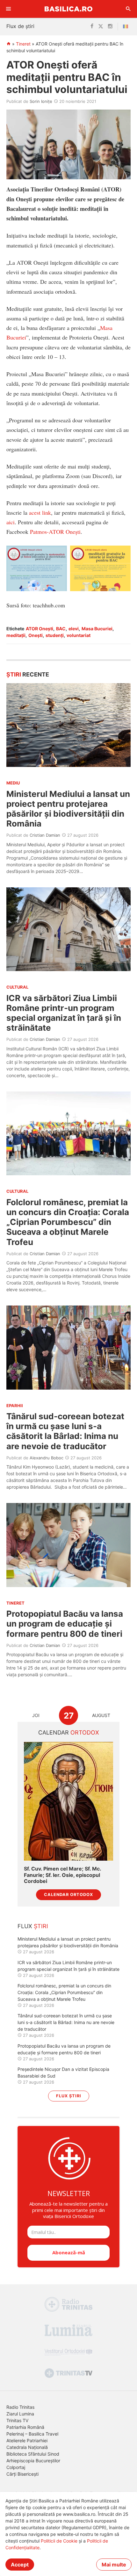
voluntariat (79, 635)
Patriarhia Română (25, 2427)
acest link (40, 512)
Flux (33, 1926)
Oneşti (36, 635)
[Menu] (9, 9)
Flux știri (69, 2096)
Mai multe (114, 2565)
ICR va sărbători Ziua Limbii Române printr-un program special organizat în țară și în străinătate (64, 1013)
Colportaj (16, 2467)
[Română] (127, 26)
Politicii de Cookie (59, 2541)
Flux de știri (20, 26)
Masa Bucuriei (97, 629)
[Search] (128, 9)
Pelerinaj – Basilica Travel (32, 2434)
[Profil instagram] (110, 26)
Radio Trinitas (20, 2407)
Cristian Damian (45, 835)
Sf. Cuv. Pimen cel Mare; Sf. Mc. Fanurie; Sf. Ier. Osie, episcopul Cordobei (62, 1875)
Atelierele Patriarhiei (27, 2440)
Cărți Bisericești (22, 2474)
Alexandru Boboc (47, 1458)
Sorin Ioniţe (41, 101)
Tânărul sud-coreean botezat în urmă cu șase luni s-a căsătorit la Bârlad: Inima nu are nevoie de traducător (65, 1431)
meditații (16, 635)
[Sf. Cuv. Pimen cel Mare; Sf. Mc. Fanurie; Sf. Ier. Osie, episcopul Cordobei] (68, 1801)
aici (11, 522)
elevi (74, 629)
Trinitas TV (17, 2420)
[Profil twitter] (101, 26)
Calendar (69, 1732)
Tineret (23, 44)
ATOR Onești (40, 629)
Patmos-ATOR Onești (55, 532)
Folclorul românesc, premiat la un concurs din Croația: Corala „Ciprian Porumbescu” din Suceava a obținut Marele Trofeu (68, 1222)
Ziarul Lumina (20, 2414)
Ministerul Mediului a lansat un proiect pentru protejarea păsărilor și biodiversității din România (68, 809)
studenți (55, 635)
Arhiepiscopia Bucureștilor (33, 2461)
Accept (20, 2565)
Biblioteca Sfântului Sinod (33, 2454)
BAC (61, 629)
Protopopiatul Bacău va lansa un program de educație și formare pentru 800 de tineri (65, 1624)
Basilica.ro (68, 9)
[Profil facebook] (92, 26)
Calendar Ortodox (68, 1895)
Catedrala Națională (27, 2447)
